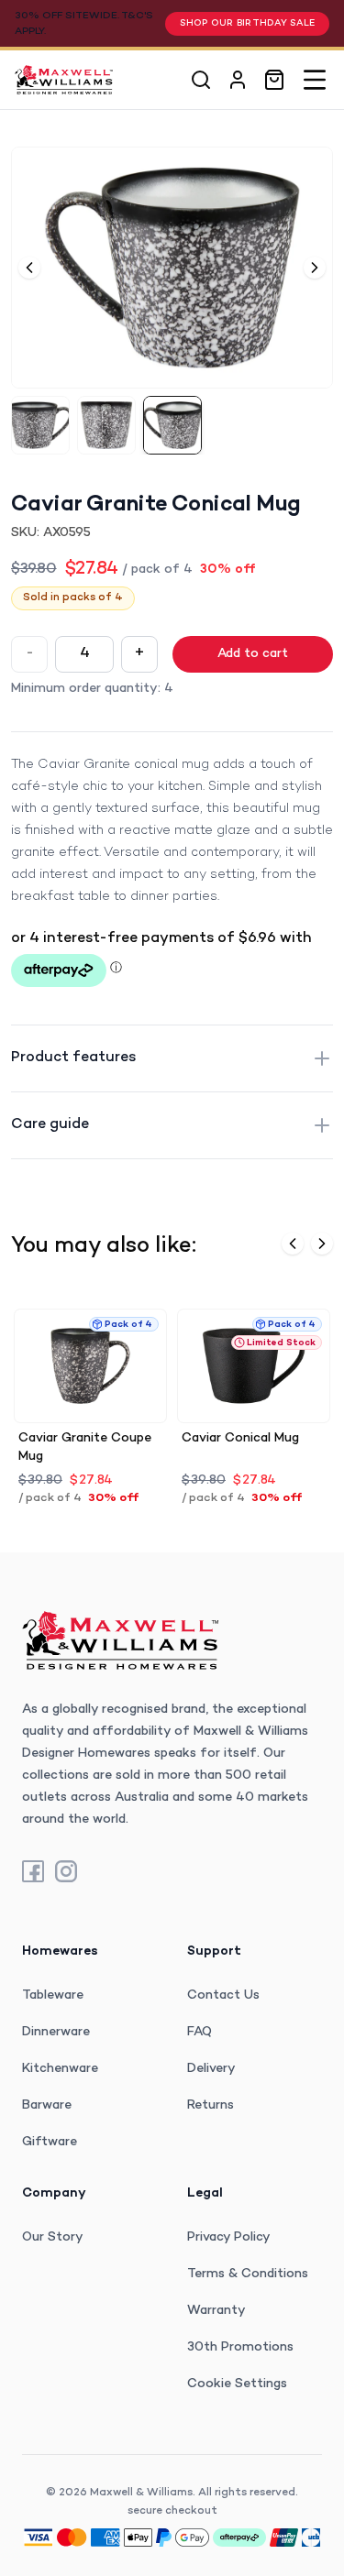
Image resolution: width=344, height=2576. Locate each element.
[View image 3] (172, 425)
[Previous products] (293, 1244)
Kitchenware (60, 2069)
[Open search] (201, 80)
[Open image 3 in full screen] (172, 268)
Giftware (50, 2142)
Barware (47, 2105)
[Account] (238, 80)
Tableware (53, 1995)
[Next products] (322, 1244)
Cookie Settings (237, 2384)
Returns (211, 2105)
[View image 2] (106, 425)
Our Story (53, 2237)
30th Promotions (240, 2347)
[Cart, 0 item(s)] (274, 80)
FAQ (200, 2032)
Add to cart (253, 654)
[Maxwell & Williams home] (64, 80)
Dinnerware (56, 2032)
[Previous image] (29, 268)
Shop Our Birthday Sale (248, 23)
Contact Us (223, 1995)
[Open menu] (315, 80)
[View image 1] (40, 425)
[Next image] (315, 268)
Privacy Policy (229, 2237)
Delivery (211, 2069)
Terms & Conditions (248, 2274)
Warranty (216, 2311)
